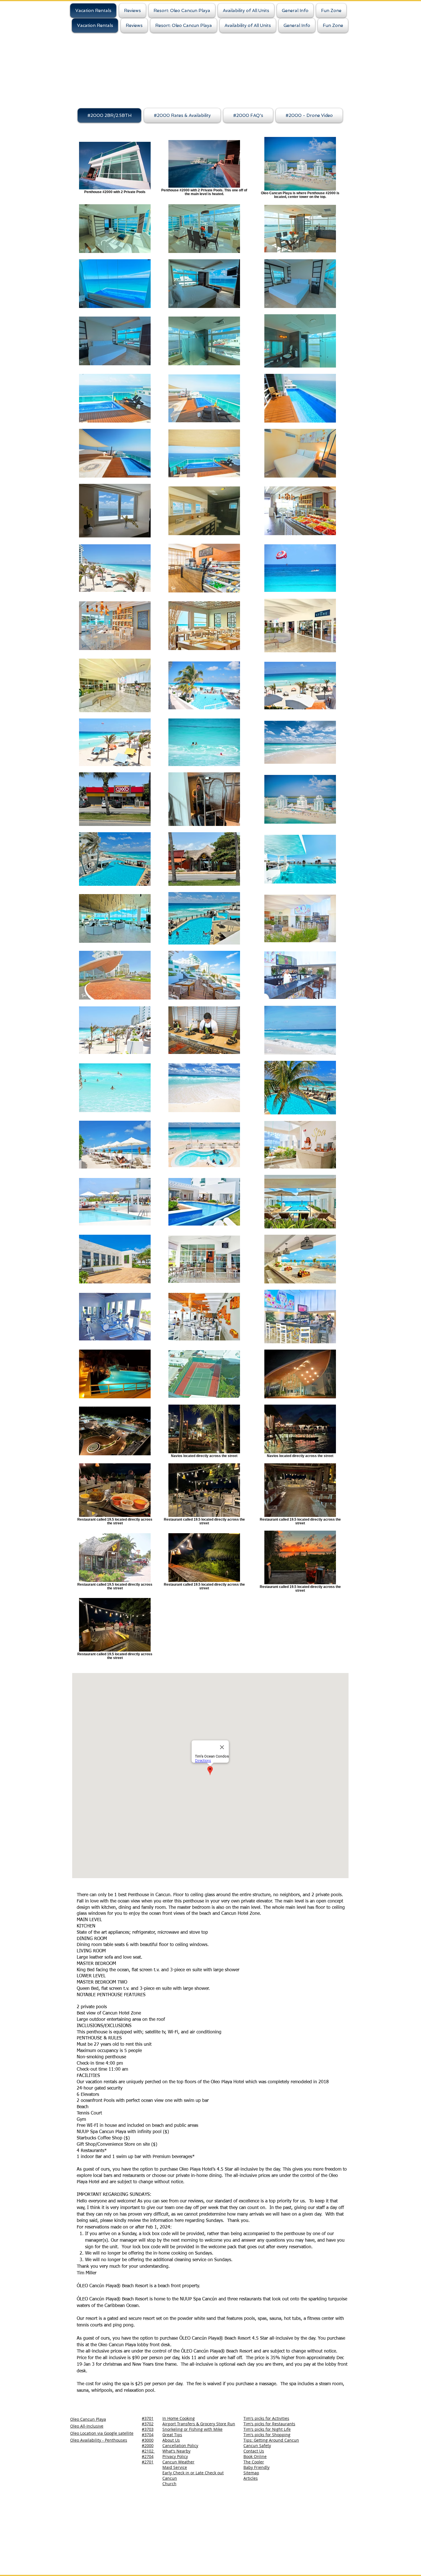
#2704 (148, 2456)
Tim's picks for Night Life (267, 2429)
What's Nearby (176, 2451)
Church (169, 2484)
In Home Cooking (179, 2418)
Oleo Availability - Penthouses (99, 2440)
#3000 (148, 2440)
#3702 (148, 2424)
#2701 (148, 2462)
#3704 (148, 2435)
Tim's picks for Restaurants (269, 2424)
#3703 (148, 2429)
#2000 (148, 2446)
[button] (295, 11)
